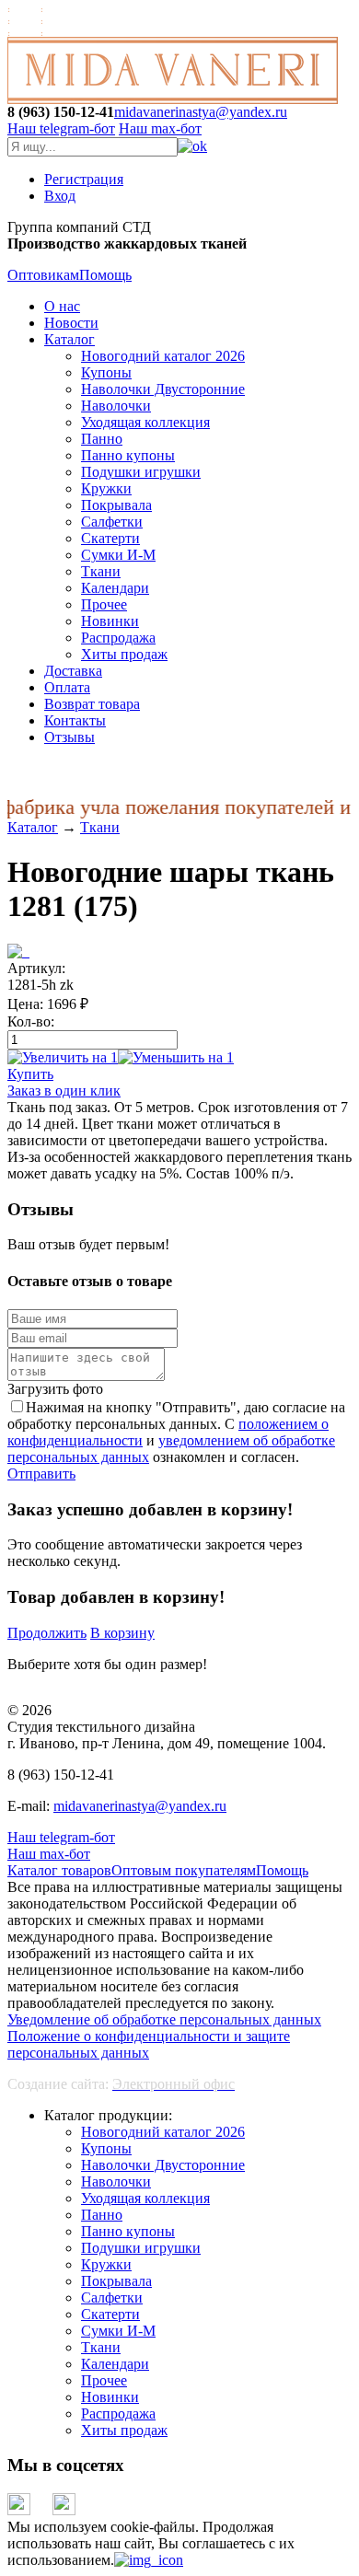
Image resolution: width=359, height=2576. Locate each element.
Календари (115, 588)
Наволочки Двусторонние (163, 389)
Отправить (41, 1474)
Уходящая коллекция (145, 422)
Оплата (67, 687)
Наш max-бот (49, 1854)
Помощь (105, 275)
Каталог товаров (59, 1870)
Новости (71, 323)
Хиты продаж (124, 654)
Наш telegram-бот (61, 1837)
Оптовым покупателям (184, 1870)
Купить (30, 1074)
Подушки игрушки (141, 472)
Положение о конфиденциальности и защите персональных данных (149, 2044)
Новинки (110, 621)
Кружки (106, 488)
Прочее (104, 604)
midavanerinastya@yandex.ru (201, 112)
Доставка (73, 671)
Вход (60, 196)
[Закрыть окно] (149, 2560)
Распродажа (118, 638)
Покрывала (116, 505)
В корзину (122, 1633)
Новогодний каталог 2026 (163, 356)
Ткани (101, 571)
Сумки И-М (118, 555)
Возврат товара (92, 704)
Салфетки (112, 522)
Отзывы (69, 737)
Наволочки (116, 406)
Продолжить (47, 1633)
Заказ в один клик (64, 1091)
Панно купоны (128, 455)
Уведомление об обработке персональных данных (164, 2019)
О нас (62, 306)
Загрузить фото (55, 1389)
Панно (102, 439)
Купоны (106, 372)
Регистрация (84, 179)
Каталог (69, 339)
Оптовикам (43, 275)
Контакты (75, 720)
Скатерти (110, 538)
